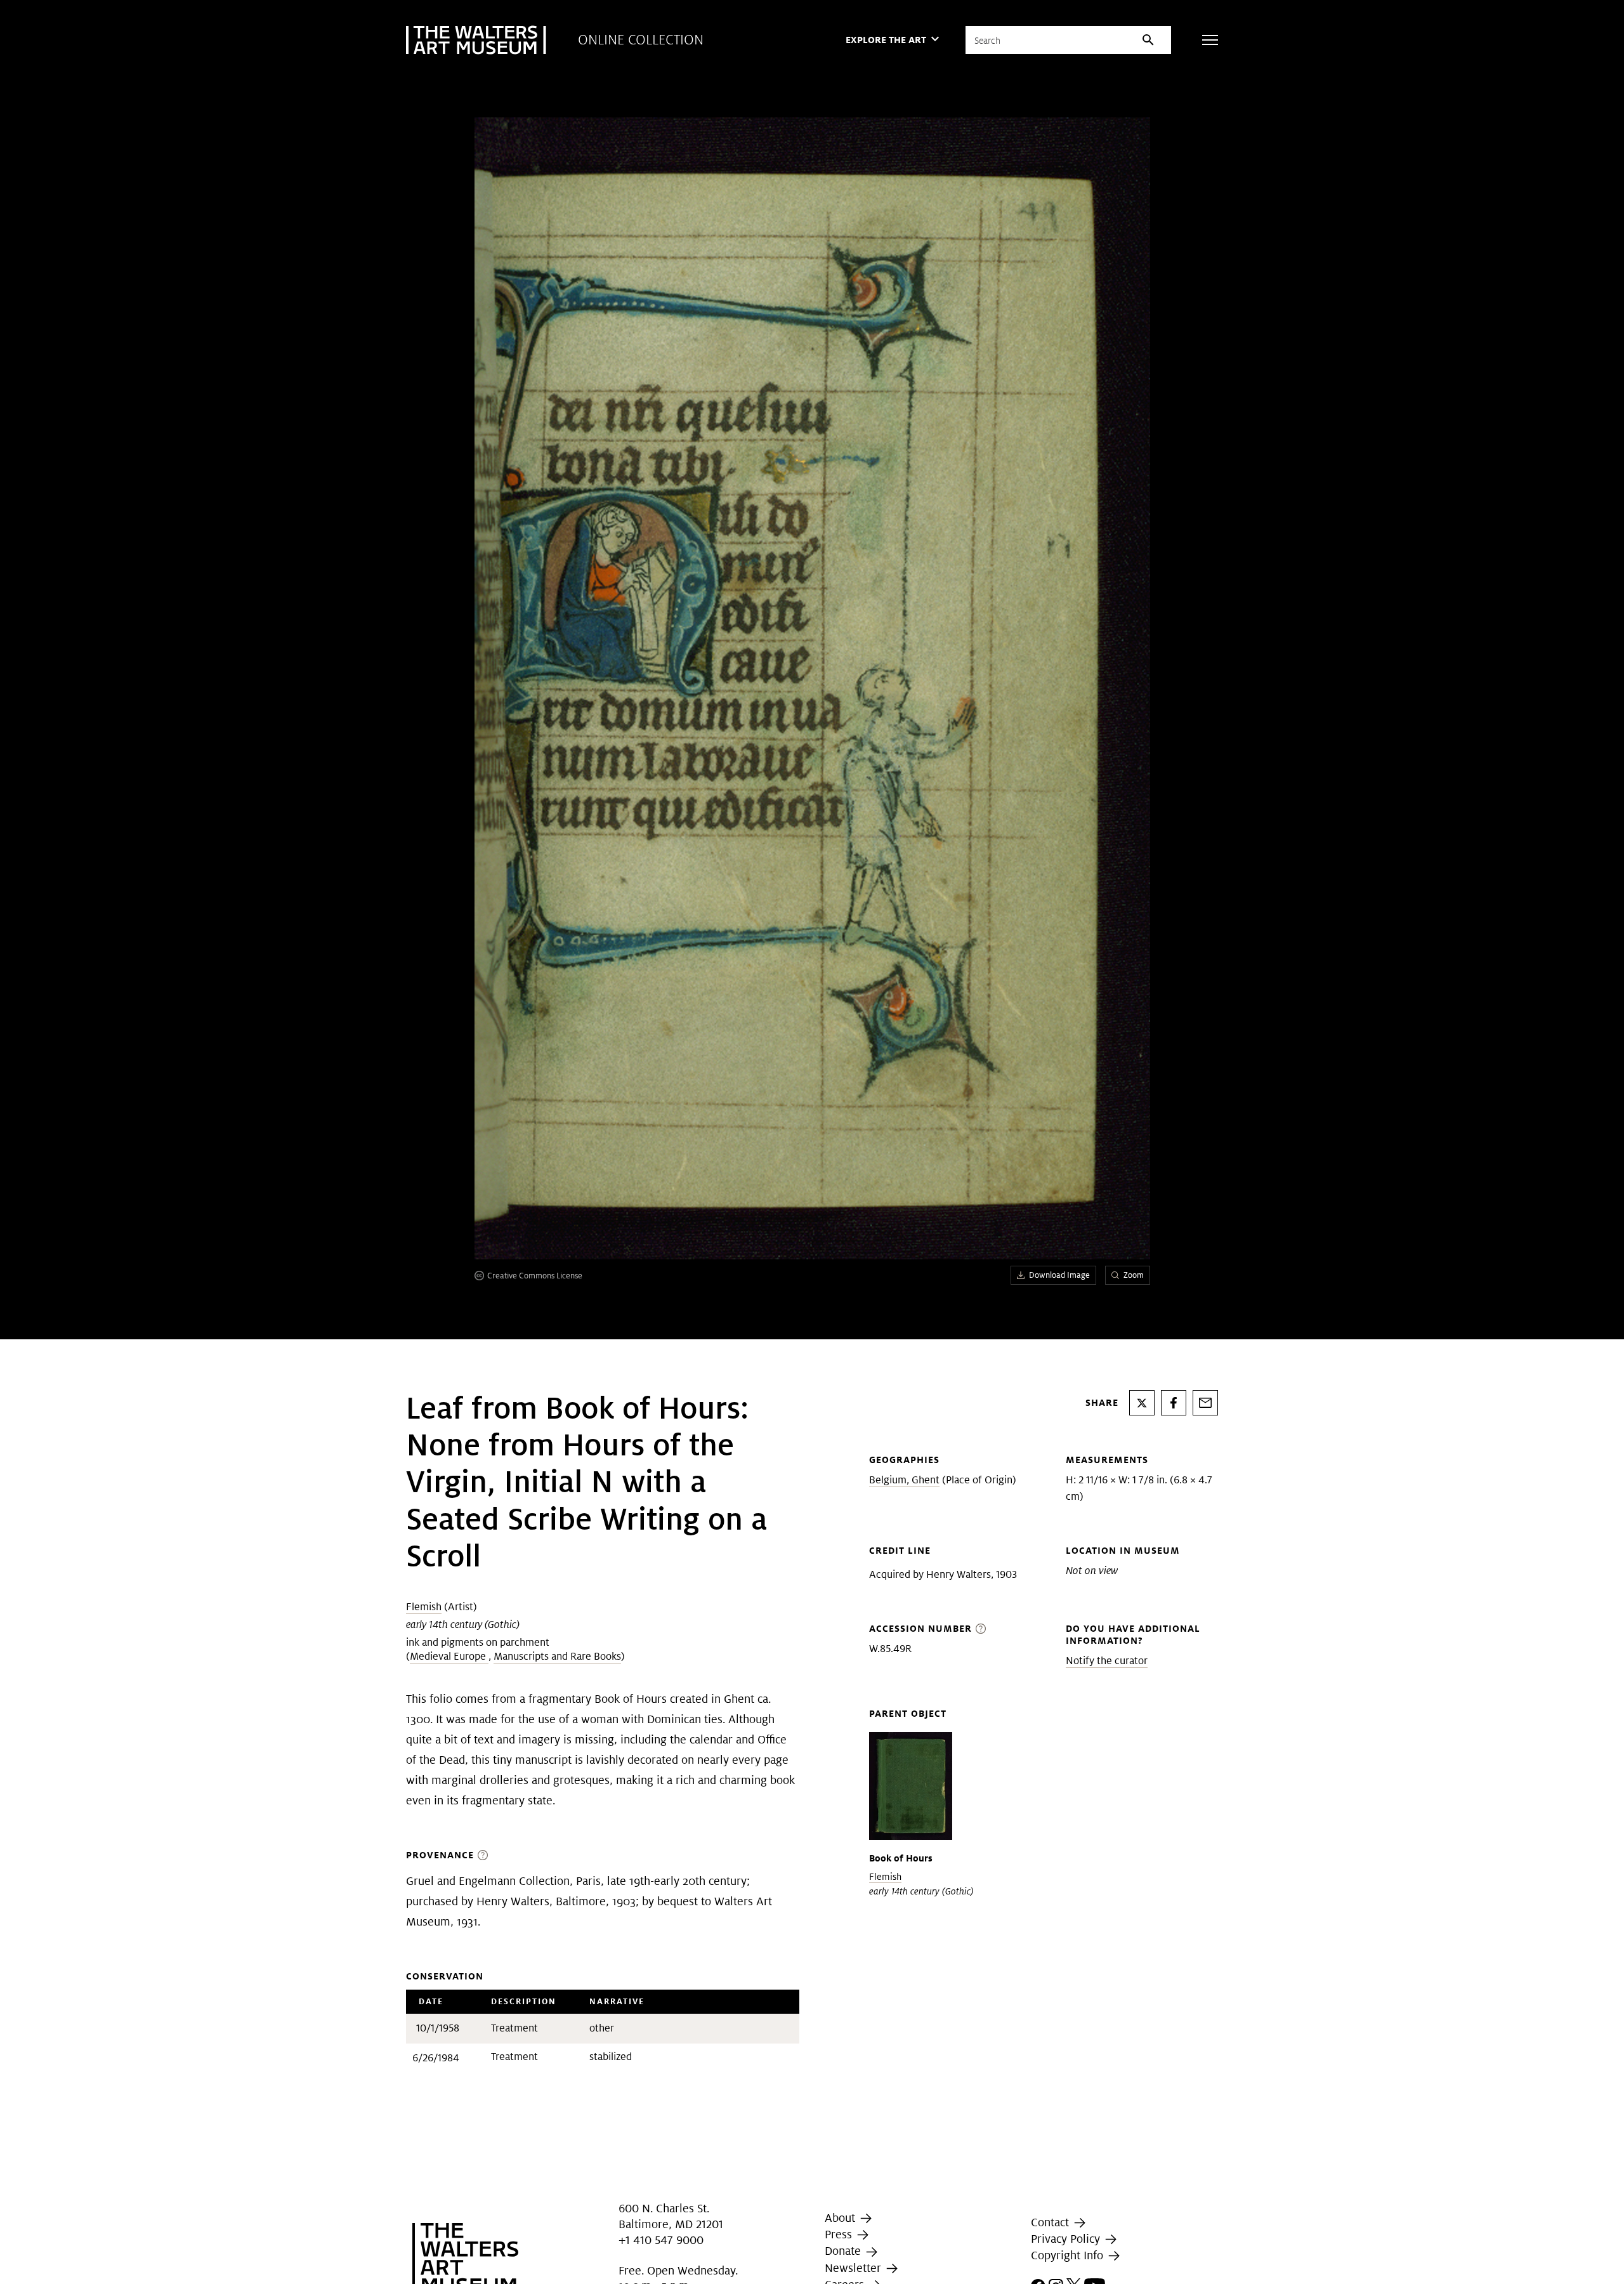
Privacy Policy (1067, 2239)
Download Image (1059, 1275)
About (841, 2218)
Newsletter (855, 2268)
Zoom (1134, 1275)
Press (840, 2234)
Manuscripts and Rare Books (557, 1656)
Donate (844, 2251)
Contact (1051, 2222)
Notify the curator (1107, 1661)
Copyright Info (1069, 2255)
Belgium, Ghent (904, 1480)
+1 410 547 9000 (661, 2240)
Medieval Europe (449, 1656)
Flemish (424, 1607)
